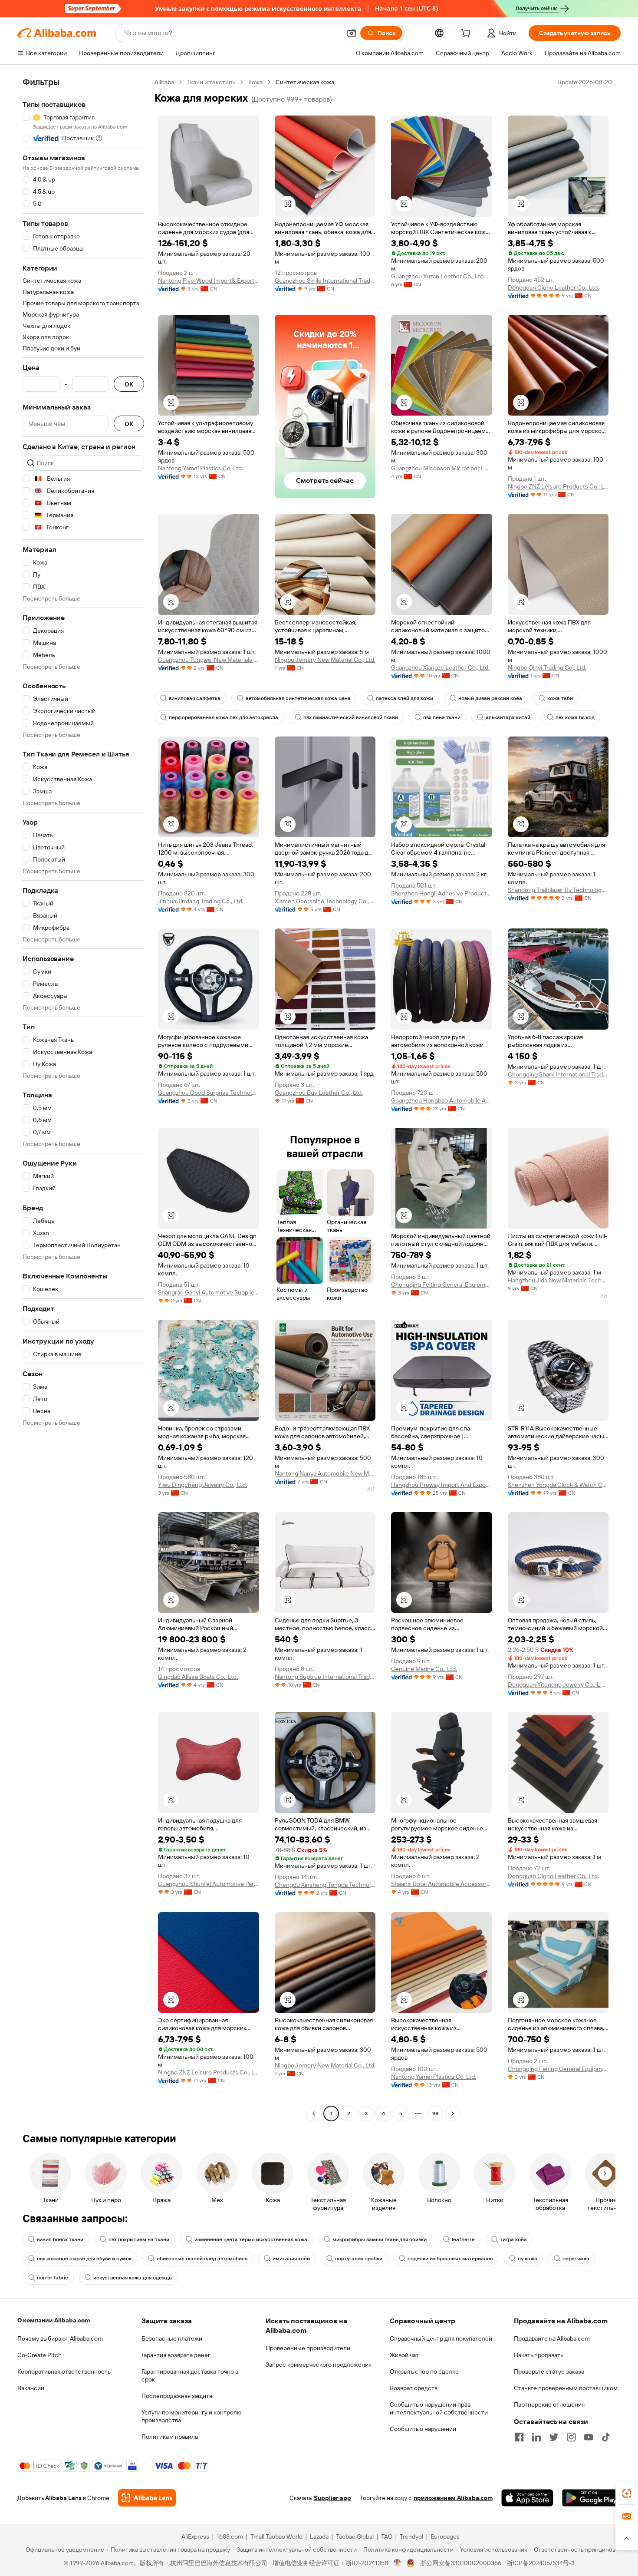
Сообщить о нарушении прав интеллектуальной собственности (439, 2408)
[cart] (467, 34)
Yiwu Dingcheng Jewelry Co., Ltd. (202, 1485)
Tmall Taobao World (276, 2536)
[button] (352, 33)
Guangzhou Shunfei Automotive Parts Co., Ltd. (209, 1884)
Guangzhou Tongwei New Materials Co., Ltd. (209, 660)
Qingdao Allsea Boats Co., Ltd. (198, 1677)
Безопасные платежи (172, 2338)
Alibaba (164, 82)
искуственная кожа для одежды (133, 2278)
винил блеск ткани (60, 2239)
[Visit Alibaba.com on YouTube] (589, 2437)
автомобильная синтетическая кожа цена (298, 698)
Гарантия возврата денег (176, 2355)
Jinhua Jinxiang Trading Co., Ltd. (201, 901)
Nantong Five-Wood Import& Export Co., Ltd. (209, 281)
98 (435, 2114)
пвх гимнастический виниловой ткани (351, 717)
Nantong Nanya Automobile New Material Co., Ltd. (325, 1473)
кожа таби (560, 698)
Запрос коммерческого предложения (319, 2365)
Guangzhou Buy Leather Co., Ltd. (319, 1093)
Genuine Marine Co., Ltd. (424, 1669)
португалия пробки (359, 2259)
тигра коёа (513, 2239)
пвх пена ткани (442, 717)
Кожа (255, 82)
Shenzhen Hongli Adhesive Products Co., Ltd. (442, 893)
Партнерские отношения (549, 2404)
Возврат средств (414, 2388)
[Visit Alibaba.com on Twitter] (554, 2437)
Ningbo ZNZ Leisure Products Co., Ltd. (558, 486)
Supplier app (332, 2498)
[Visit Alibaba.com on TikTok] (606, 2437)
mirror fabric (53, 2278)
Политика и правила (170, 2437)
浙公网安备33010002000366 (461, 2563)
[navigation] (83, 1099)
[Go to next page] (453, 2114)
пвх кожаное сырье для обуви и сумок (84, 2259)
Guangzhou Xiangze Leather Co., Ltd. (440, 667)
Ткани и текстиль (211, 82)
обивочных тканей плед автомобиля (202, 2259)
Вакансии (31, 2388)
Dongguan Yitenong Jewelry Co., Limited (558, 1684)
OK (129, 384)
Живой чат (404, 2355)
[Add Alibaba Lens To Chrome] (147, 2498)
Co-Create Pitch (39, 2355)
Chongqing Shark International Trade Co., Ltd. (558, 1074)
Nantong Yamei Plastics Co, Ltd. (201, 468)
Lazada (319, 2536)
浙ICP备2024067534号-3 (541, 2563)
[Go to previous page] (314, 2114)
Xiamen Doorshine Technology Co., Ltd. (325, 901)
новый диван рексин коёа (490, 698)
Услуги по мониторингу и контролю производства (191, 2416)
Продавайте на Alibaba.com (552, 2338)
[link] (627, 2493)
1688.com (230, 2536)
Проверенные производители (308, 2348)
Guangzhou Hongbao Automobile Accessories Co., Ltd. (442, 1100)
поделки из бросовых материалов (450, 2259)
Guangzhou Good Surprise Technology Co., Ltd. (209, 1093)
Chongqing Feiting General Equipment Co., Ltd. (442, 1285)
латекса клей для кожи (405, 698)
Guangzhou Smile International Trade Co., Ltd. (325, 281)
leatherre (463, 2239)
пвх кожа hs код (575, 717)
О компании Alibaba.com (54, 2320)
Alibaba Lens (63, 2498)
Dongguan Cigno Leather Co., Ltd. (553, 287)
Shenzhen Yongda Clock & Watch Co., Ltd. (558, 1485)
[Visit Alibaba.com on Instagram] (571, 2437)
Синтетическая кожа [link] (305, 82)
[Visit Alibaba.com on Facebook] (519, 2437)
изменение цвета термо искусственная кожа (251, 2239)
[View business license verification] (397, 2563)
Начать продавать (539, 2355)
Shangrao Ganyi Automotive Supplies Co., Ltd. (209, 1292)
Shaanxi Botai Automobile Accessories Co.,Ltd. (442, 1884)
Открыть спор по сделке (424, 2371)
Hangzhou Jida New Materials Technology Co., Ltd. (558, 1280)
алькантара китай (508, 717)
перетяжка (576, 2259)
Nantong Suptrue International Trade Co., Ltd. (325, 1677)
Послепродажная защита (177, 2396)
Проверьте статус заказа (549, 2371)
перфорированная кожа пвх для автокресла (224, 717)
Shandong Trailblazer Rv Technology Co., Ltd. (558, 890)
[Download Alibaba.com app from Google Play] (591, 2498)
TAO (387, 2536)
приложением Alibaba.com (453, 2498)
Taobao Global (355, 2536)
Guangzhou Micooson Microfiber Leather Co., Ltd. (442, 468)
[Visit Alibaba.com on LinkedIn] (536, 2437)
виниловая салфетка (195, 698)
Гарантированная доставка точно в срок (190, 2375)
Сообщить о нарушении (423, 2429)
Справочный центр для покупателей (441, 2338)
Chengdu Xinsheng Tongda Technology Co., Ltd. (325, 1885)
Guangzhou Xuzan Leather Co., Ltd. (438, 276)
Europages (445, 2536)
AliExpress (195, 2536)
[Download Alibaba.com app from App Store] (527, 2498)
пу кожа (528, 2259)
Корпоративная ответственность (64, 2371)
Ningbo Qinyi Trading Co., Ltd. (547, 667)
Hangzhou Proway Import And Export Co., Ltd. (442, 1485)
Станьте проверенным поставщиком (566, 2388)
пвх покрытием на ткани (139, 2239)
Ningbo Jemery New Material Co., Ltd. (325, 660)
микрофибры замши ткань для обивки (380, 2239)
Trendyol (411, 2536)
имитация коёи (291, 2259)
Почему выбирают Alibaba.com (60, 2338)
